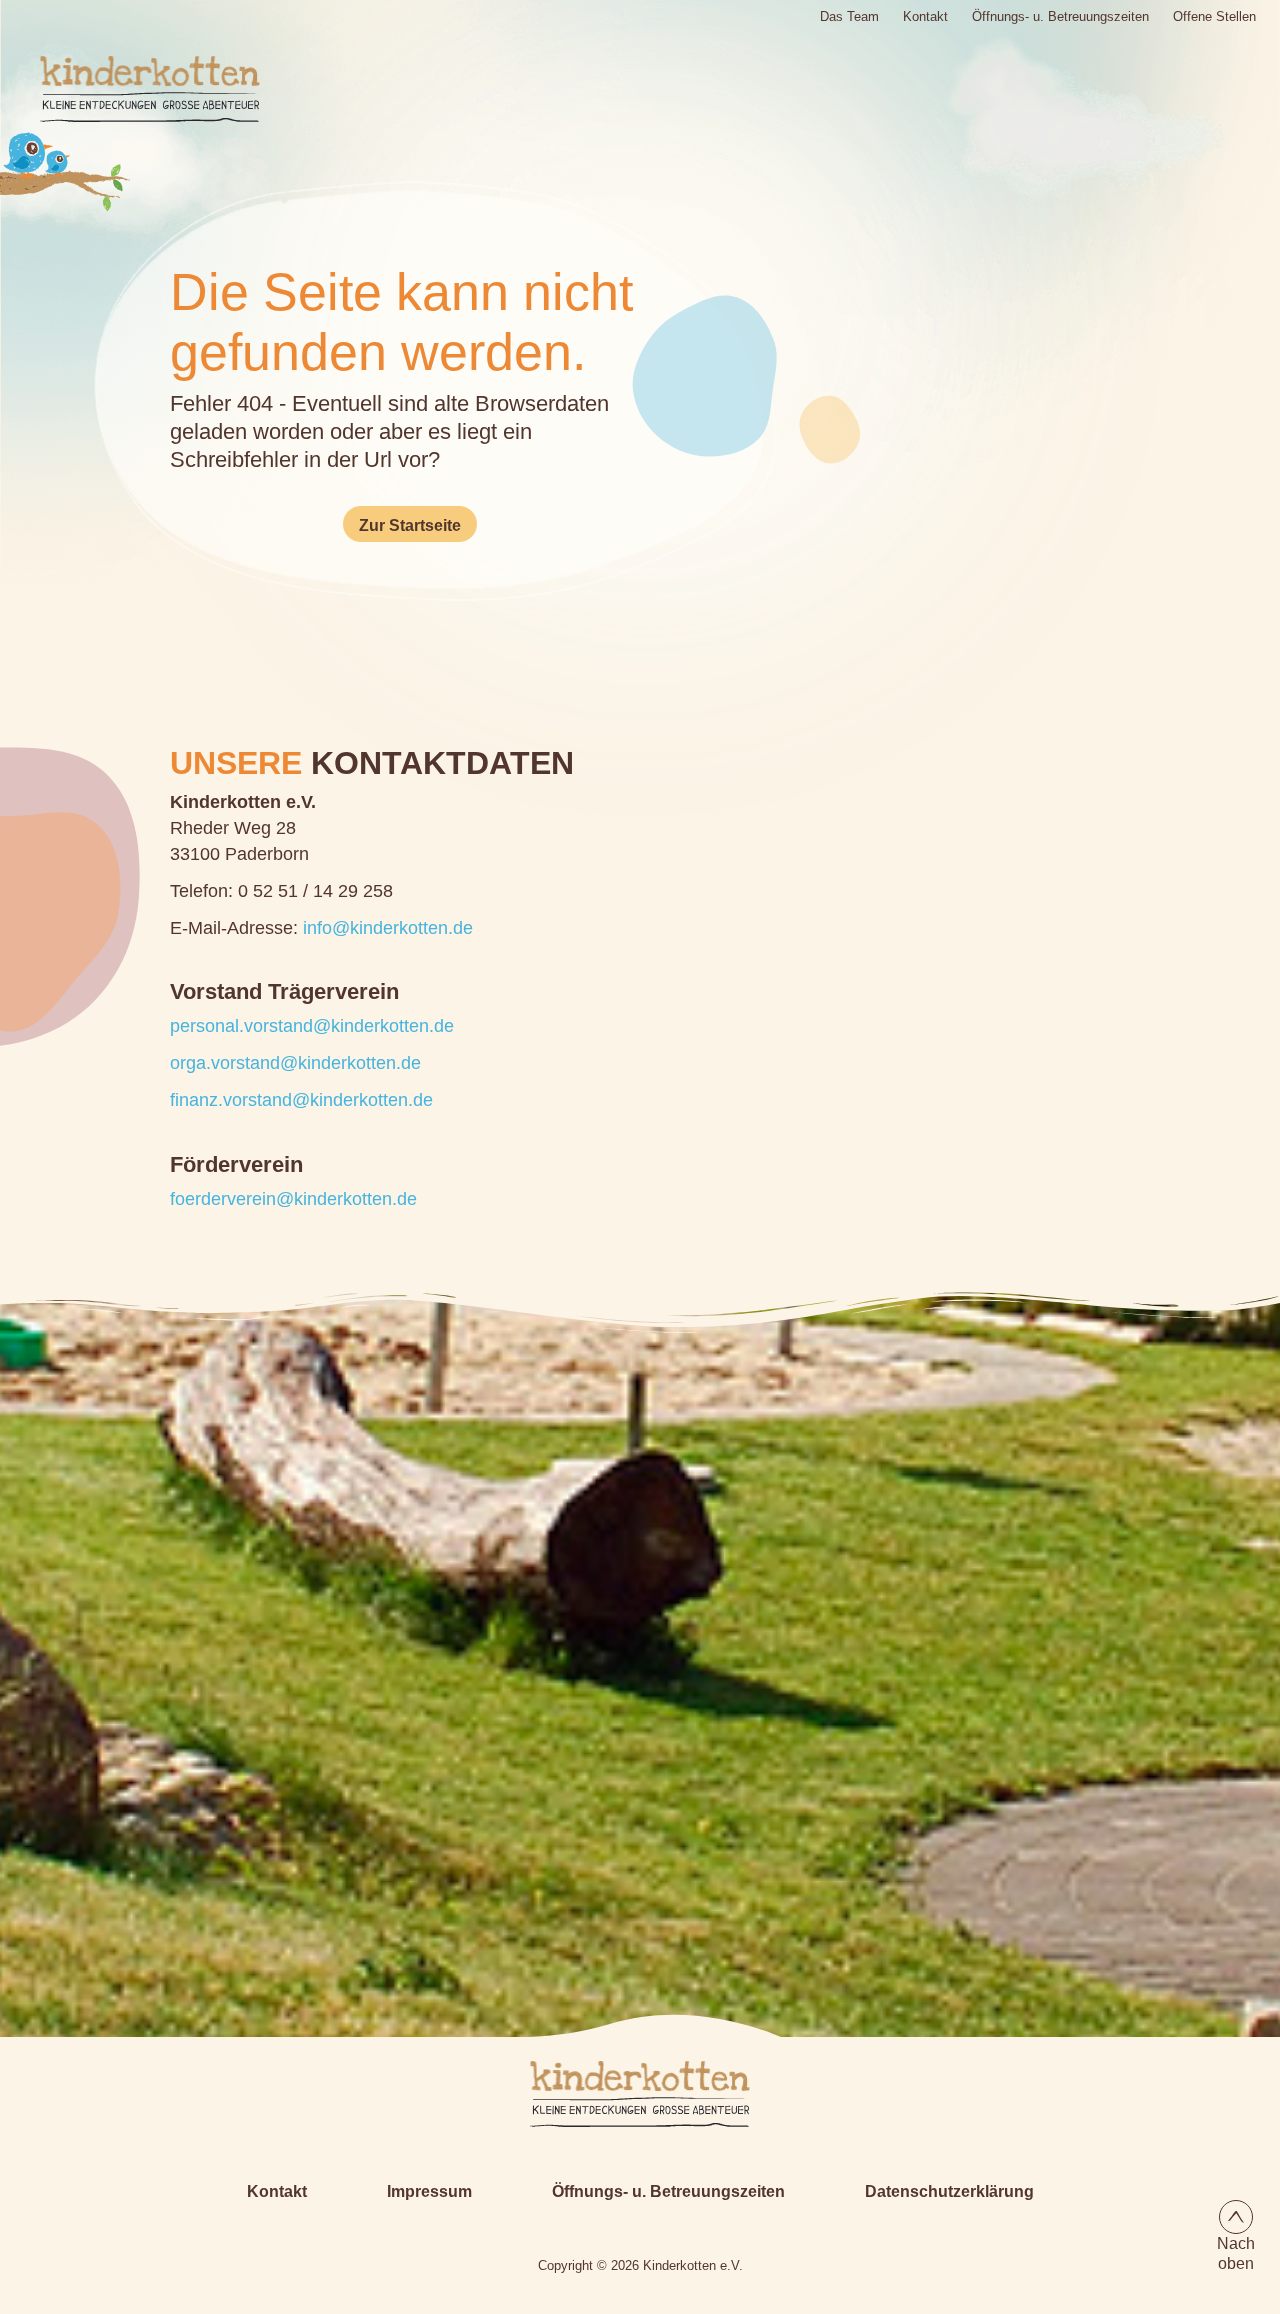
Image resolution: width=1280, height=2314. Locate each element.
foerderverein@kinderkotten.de (293, 1199)
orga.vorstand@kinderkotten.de (295, 1063)
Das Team (849, 16)
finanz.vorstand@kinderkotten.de (301, 1100)
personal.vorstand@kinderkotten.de (312, 1026)
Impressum (429, 2191)
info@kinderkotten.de (388, 928)
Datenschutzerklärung (949, 2191)
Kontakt (925, 16)
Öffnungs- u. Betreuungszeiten (1060, 16)
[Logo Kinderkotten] (128, 89)
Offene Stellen (1214, 16)
